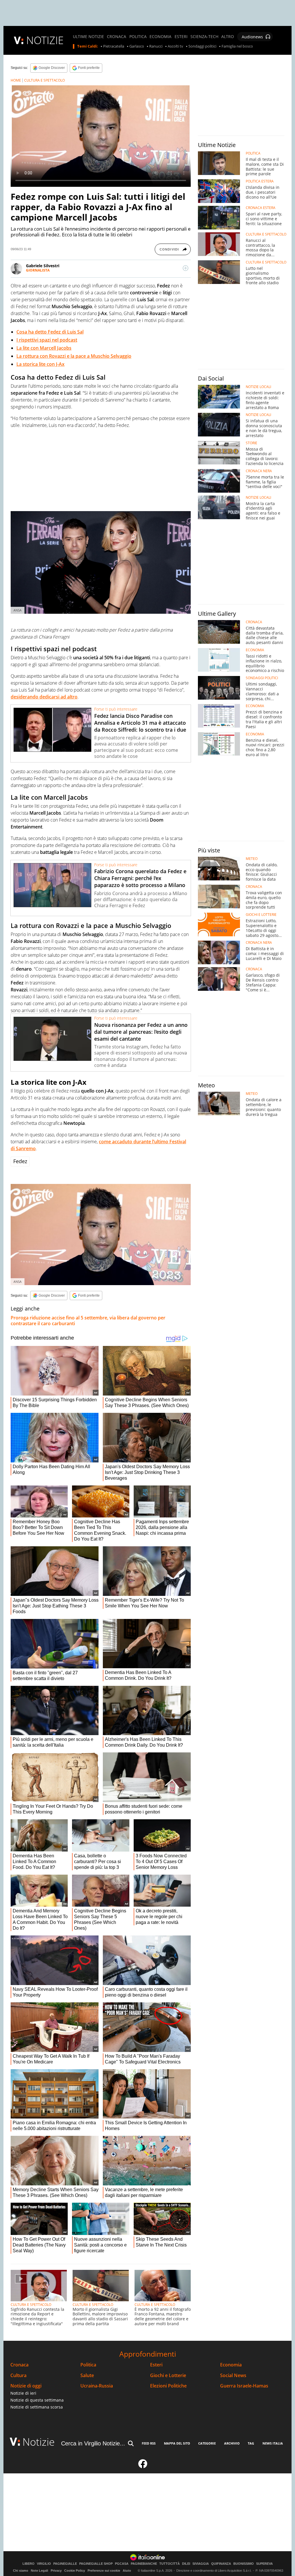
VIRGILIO (44, 2564)
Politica (88, 2365)
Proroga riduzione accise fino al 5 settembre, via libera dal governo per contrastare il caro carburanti (88, 1321)
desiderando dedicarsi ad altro (44, 697)
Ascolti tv (175, 46)
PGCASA (122, 2564)
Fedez (20, 1161)
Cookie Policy (75, 2571)
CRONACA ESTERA (261, 208)
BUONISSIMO (244, 2564)
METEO (252, 859)
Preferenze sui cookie (104, 2571)
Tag (251, 2443)
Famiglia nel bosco (237, 46)
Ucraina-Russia (97, 2386)
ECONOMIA (160, 37)
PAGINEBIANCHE (144, 2564)
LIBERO (29, 2564)
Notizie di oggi (26, 2386)
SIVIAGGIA (201, 2564)
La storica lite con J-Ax (40, 364)
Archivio (232, 2443)
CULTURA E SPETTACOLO (45, 80)
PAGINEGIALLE (65, 2564)
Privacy (56, 2571)
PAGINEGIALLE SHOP (96, 2564)
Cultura (18, 2376)
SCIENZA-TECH (204, 37)
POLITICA (138, 37)
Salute (87, 2376)
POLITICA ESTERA (260, 181)
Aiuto (127, 2571)
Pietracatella (114, 46)
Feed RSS (149, 2443)
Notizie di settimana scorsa (37, 2407)
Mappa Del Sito (177, 2443)
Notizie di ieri (23, 2393)
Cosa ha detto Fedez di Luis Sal (50, 332)
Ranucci (156, 46)
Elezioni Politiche (168, 2386)
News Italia (273, 2443)
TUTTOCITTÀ (170, 2564)
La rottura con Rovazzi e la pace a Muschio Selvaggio (74, 356)
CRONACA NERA (259, 471)
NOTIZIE (45, 40)
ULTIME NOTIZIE (88, 37)
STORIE (251, 443)
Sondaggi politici (202, 46)
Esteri (156, 2365)
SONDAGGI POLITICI (262, 678)
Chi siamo (21, 2571)
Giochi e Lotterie (168, 2376)
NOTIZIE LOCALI (258, 387)
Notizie (39, 2442)
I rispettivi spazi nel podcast (47, 340)
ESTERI (181, 37)
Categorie (207, 2443)
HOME (16, 80)
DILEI (186, 2564)
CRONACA (117, 37)
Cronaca (19, 2365)
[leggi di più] (186, 268)
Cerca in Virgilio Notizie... (93, 2443)
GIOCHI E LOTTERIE (261, 915)
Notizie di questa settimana (37, 2400)
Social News (233, 2376)
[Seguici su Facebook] (143, 2466)
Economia (231, 2365)
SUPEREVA (264, 2564)
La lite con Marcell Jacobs (44, 348)
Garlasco (137, 46)
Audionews (252, 37)
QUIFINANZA (221, 2564)
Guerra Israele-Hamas (244, 2386)
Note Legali (39, 2571)
